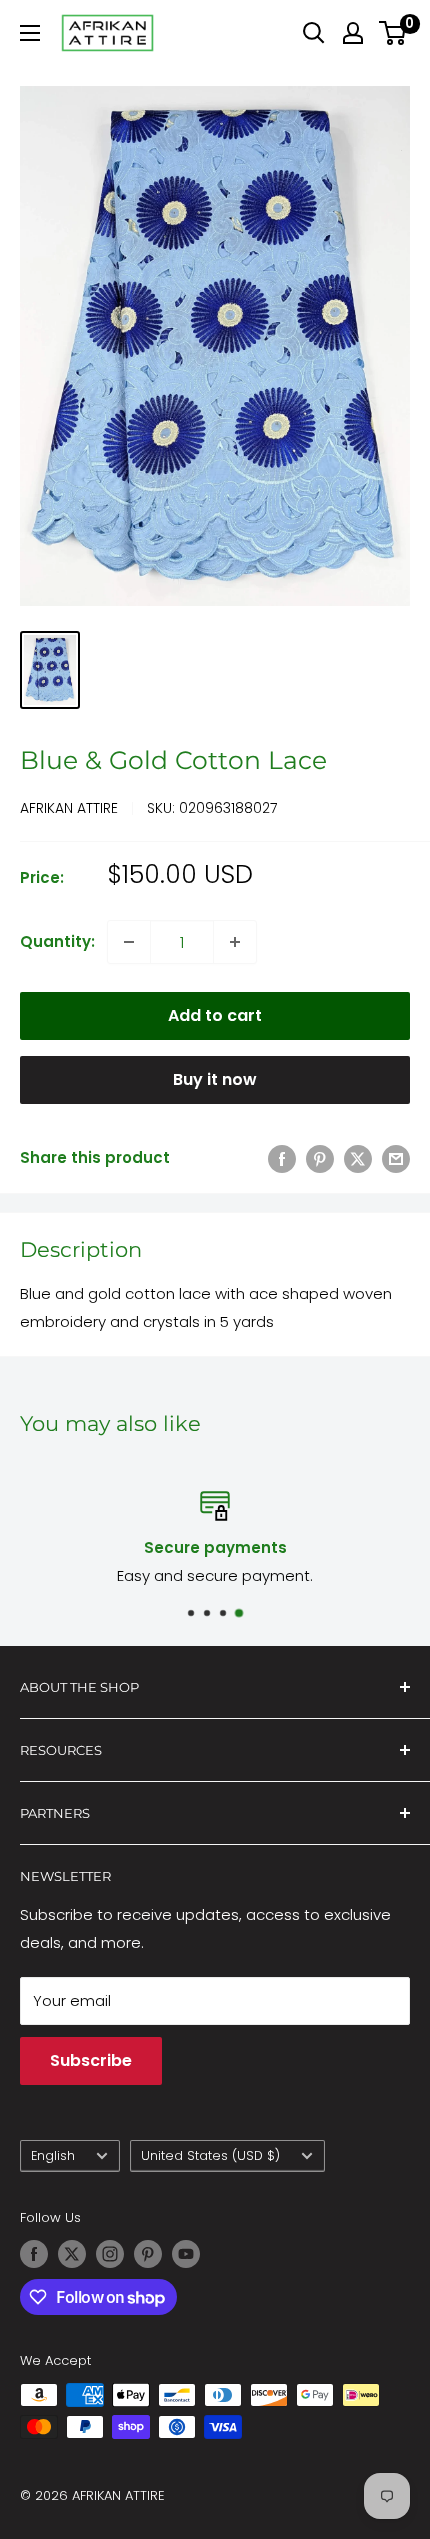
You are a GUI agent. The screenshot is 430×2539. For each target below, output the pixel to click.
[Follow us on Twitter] (72, 2254)
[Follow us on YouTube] (186, 2254)
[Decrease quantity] (129, 942)
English (53, 2155)
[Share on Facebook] (282, 1158)
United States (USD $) (210, 2155)
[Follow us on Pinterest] (148, 2254)
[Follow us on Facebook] (34, 2254)
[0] (393, 33)
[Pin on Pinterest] (320, 1158)
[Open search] (314, 33)
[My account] (353, 33)
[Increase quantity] (235, 942)
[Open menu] (30, 33)
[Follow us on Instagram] (110, 2254)
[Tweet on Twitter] (358, 1158)
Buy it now (215, 1079)
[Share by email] (396, 1158)
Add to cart (215, 1015)
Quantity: (57, 941)
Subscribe (91, 2060)
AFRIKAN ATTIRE (69, 808)
